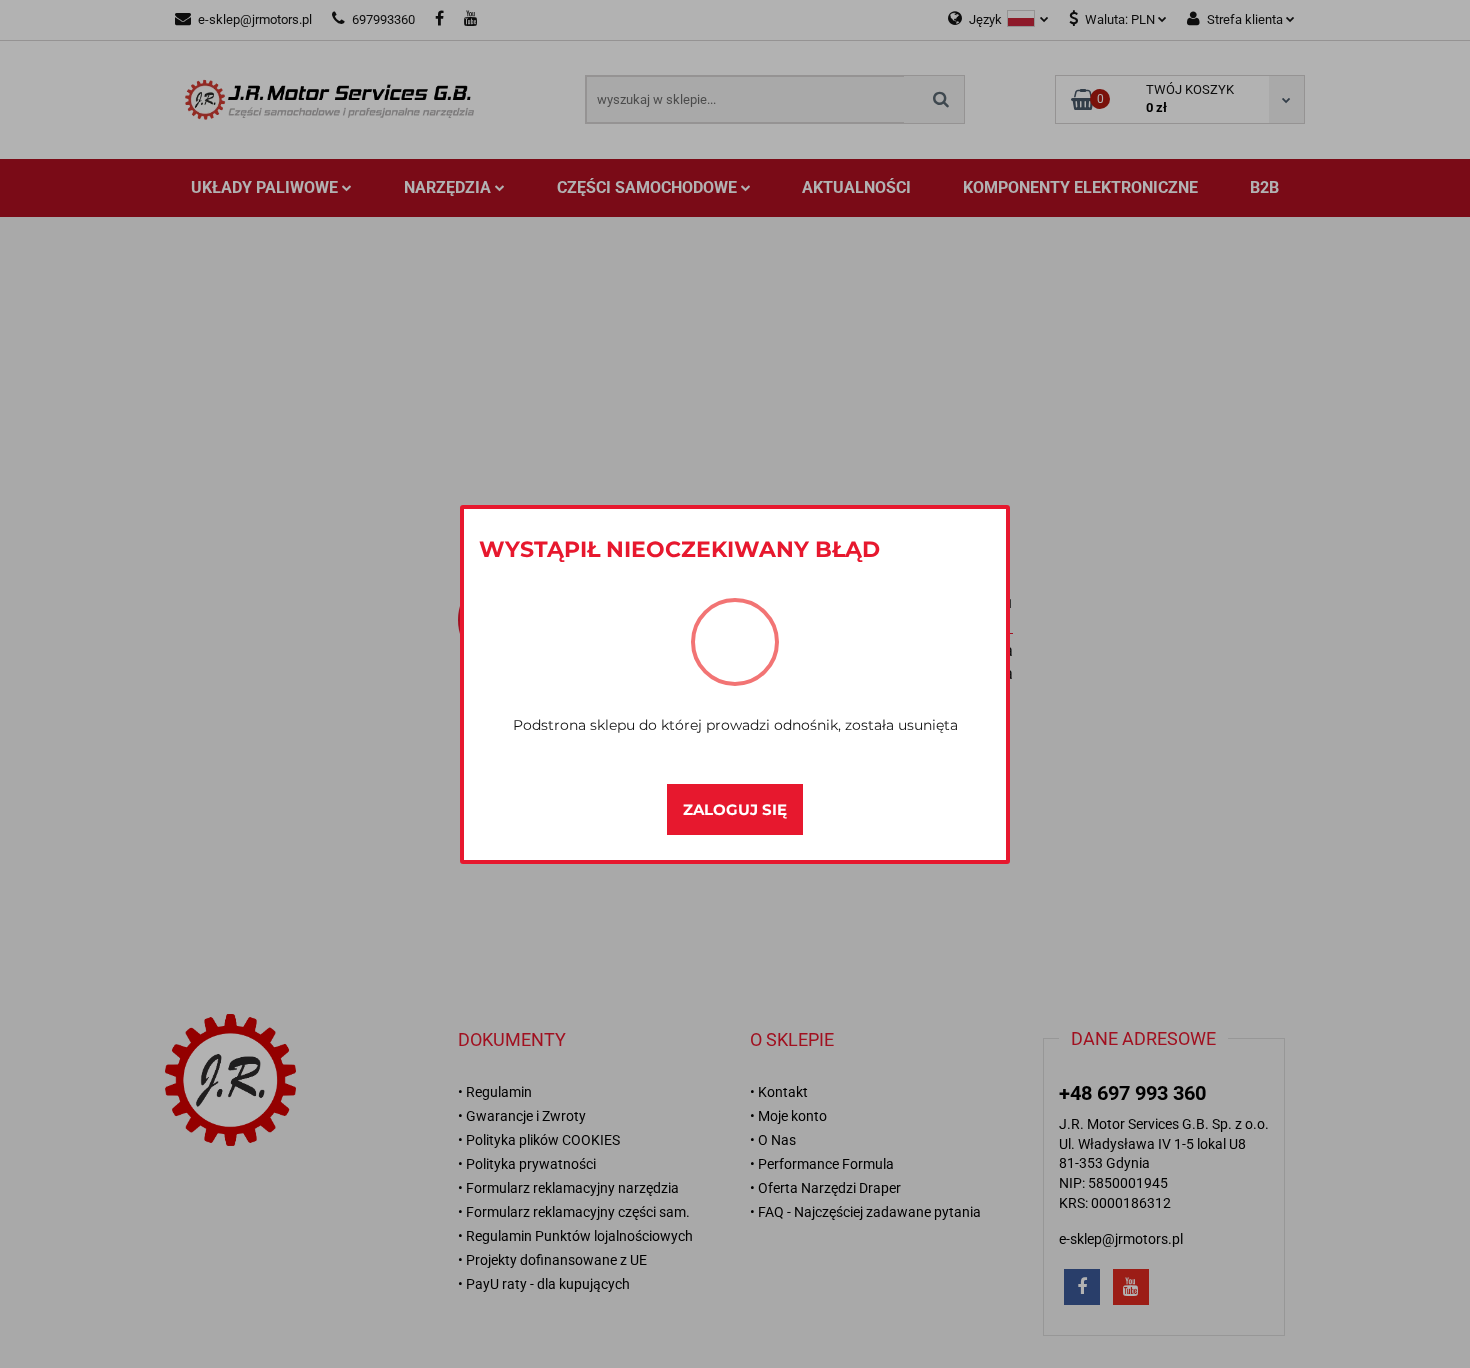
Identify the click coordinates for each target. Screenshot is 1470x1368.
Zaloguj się (735, 809)
